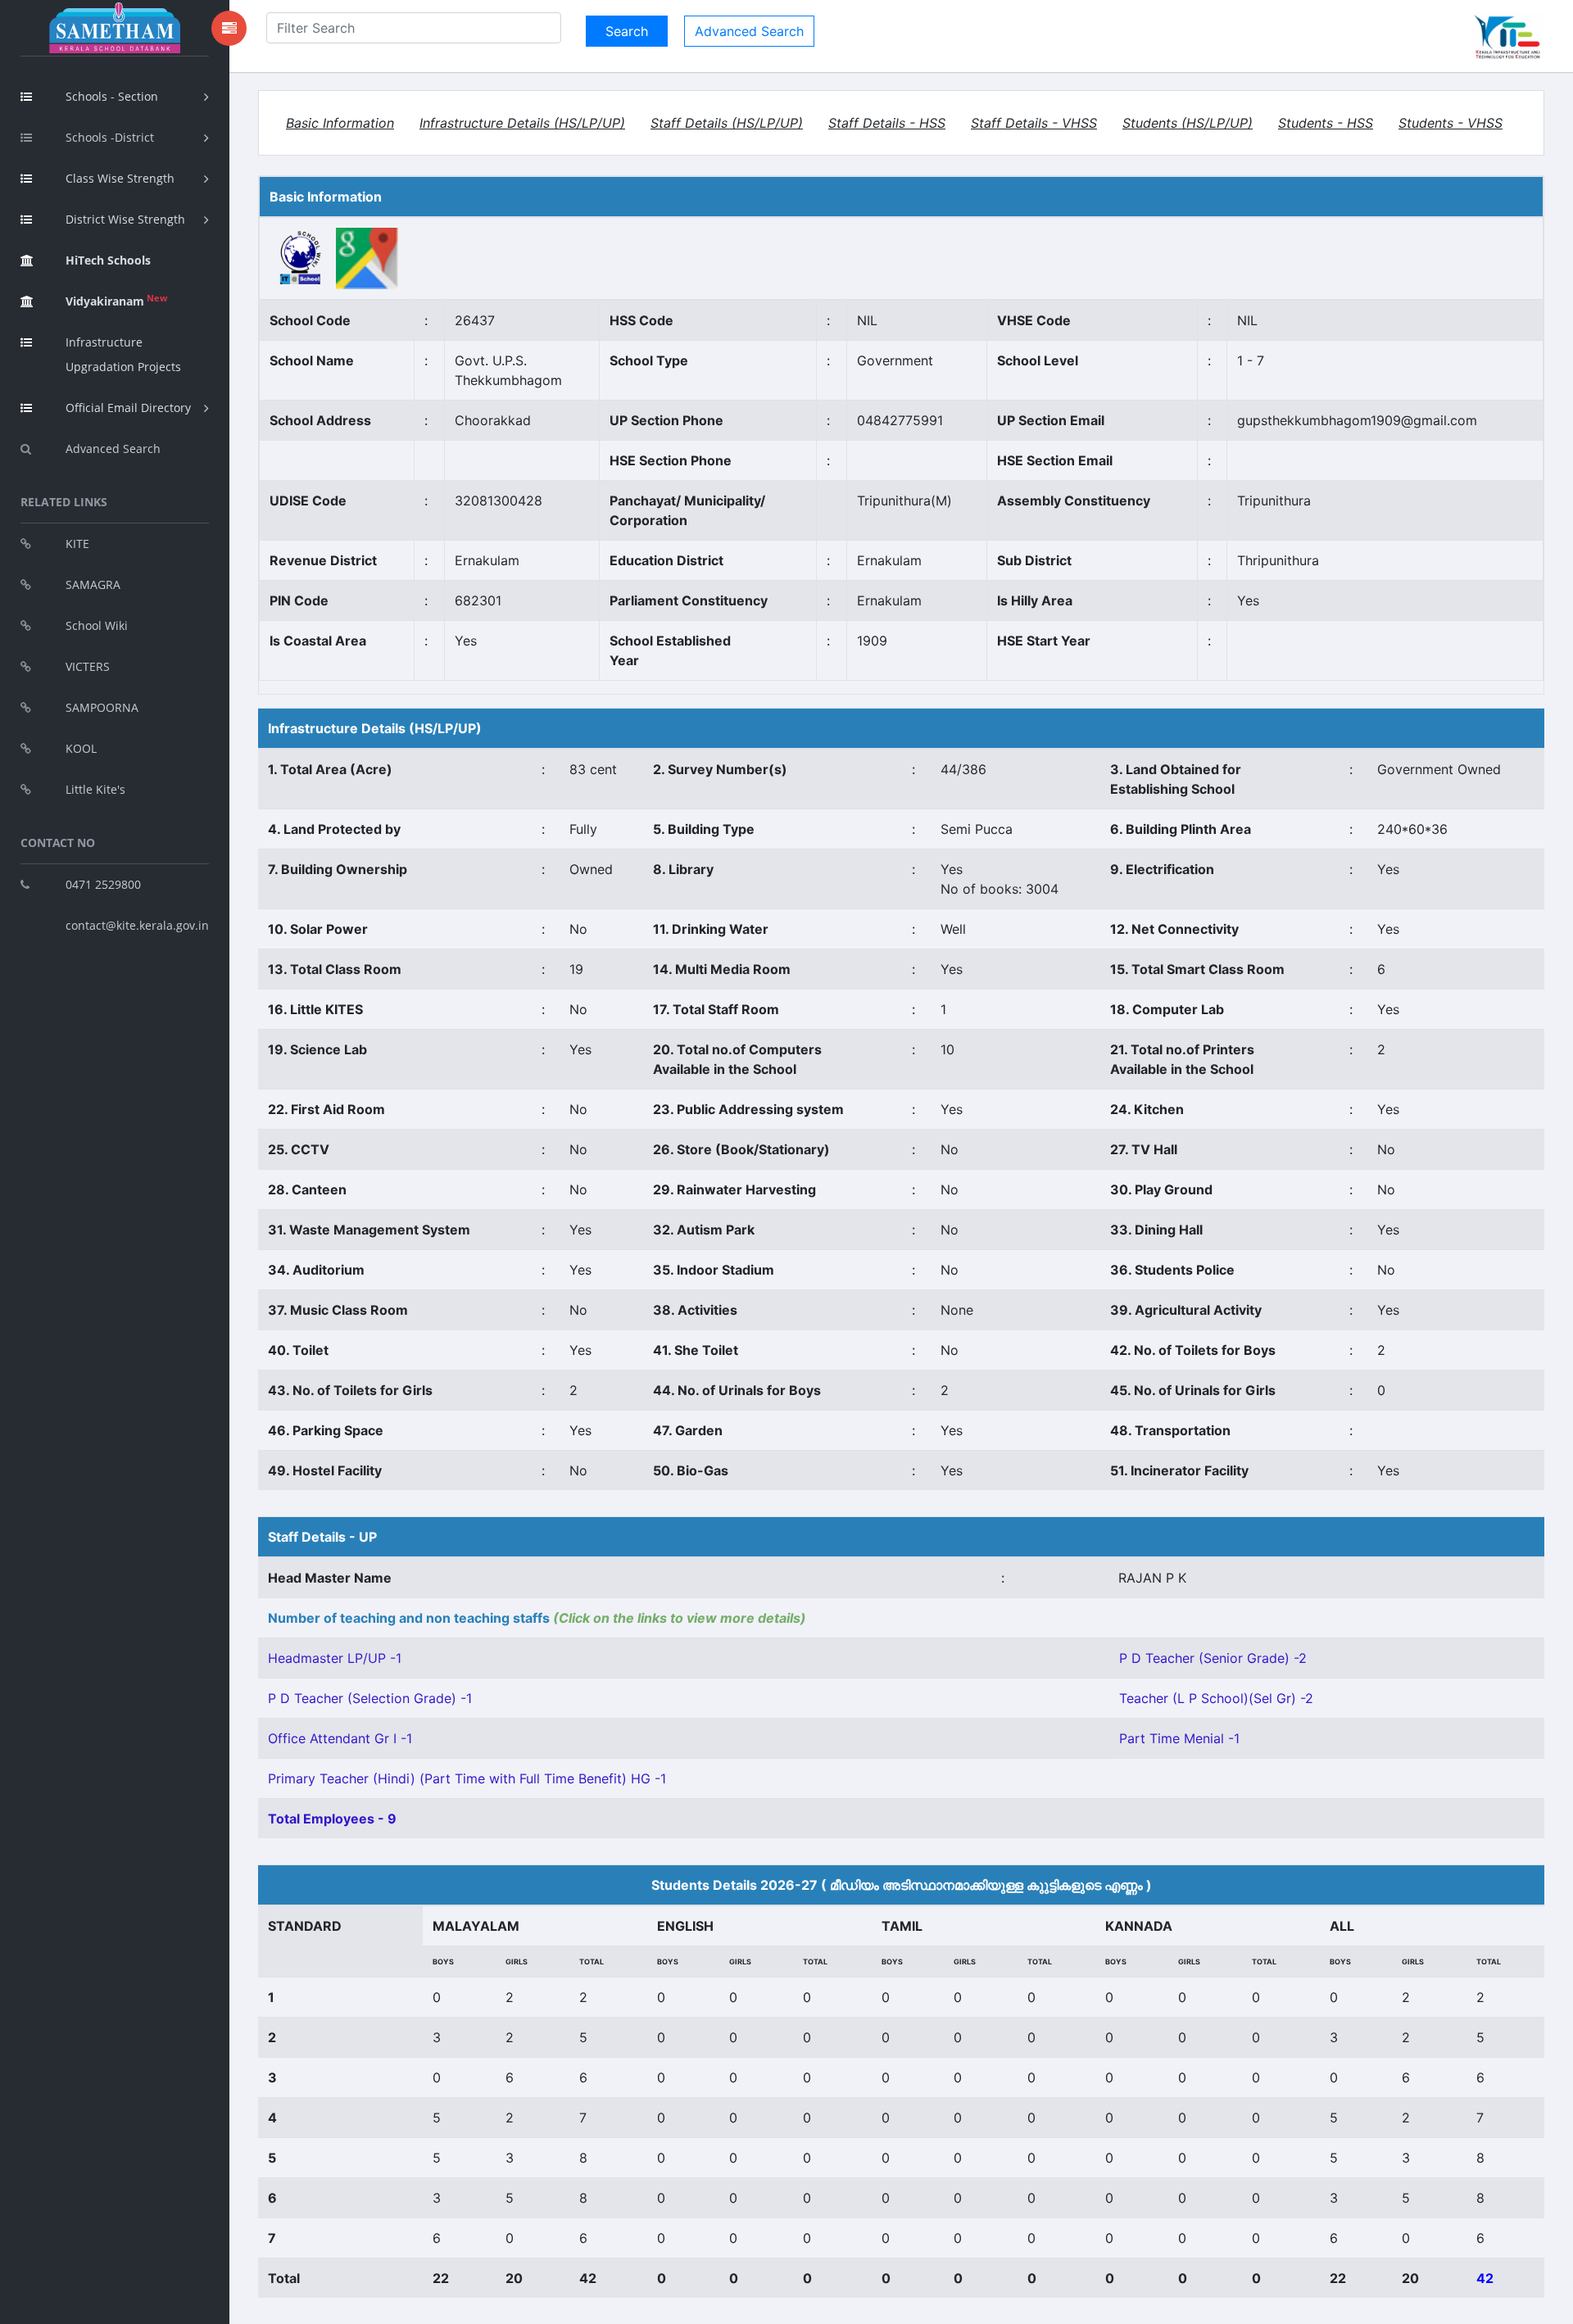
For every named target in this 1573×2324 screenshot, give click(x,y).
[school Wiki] (301, 257)
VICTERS (88, 666)
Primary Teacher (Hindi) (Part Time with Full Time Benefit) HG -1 (467, 1778)
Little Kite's (95, 789)
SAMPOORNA (102, 707)
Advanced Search (113, 448)
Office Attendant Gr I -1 (340, 1738)
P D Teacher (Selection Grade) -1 (370, 1698)
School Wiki (97, 625)
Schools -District (110, 137)
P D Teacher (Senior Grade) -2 (1213, 1658)
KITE (77, 544)
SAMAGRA (93, 584)
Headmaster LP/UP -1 (335, 1658)
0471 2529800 (103, 884)
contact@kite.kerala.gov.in (137, 925)
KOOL (81, 748)
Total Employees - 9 (332, 1819)
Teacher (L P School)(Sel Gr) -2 (1216, 1698)
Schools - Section (112, 96)
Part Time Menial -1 (1179, 1738)
